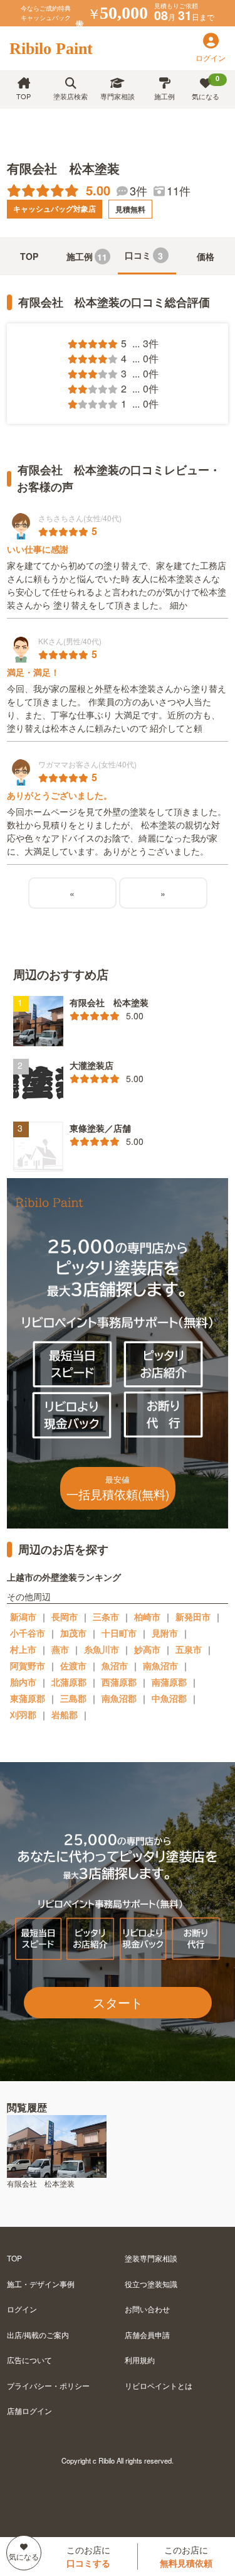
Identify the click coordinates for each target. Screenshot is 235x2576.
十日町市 (119, 1633)
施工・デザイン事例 (41, 2284)
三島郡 (73, 1698)
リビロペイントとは (159, 2385)
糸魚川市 (102, 1649)
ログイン (22, 2309)
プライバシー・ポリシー (48, 2385)
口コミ (144, 255)
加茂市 (73, 1633)
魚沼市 (115, 1665)
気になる (206, 87)
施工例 (164, 96)
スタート (118, 2002)
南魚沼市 (160, 1665)
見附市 (165, 1633)
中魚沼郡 (169, 1698)
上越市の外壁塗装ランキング (64, 1577)
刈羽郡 (23, 1714)
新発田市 (193, 1616)
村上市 (23, 1649)
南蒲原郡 (169, 1682)
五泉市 (189, 1649)
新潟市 (23, 1616)
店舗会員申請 (147, 2335)
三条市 (106, 1616)
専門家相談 (118, 96)
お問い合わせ (147, 2309)
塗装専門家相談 (151, 2258)
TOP (23, 96)
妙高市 (147, 1649)
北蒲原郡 (69, 1682)
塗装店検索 (70, 96)
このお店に (88, 2556)
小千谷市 (28, 1633)
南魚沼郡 (119, 1698)
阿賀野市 (28, 1665)
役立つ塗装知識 (151, 2284)
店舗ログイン (29, 2411)
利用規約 (140, 2360)
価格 (206, 256)
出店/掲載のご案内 (38, 2335)
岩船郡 (65, 1714)
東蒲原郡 (28, 1698)
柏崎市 (147, 1616)
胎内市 (23, 1682)
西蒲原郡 (119, 1682)
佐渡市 (73, 1665)
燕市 (60, 1649)
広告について (29, 2360)
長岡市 (65, 1616)
